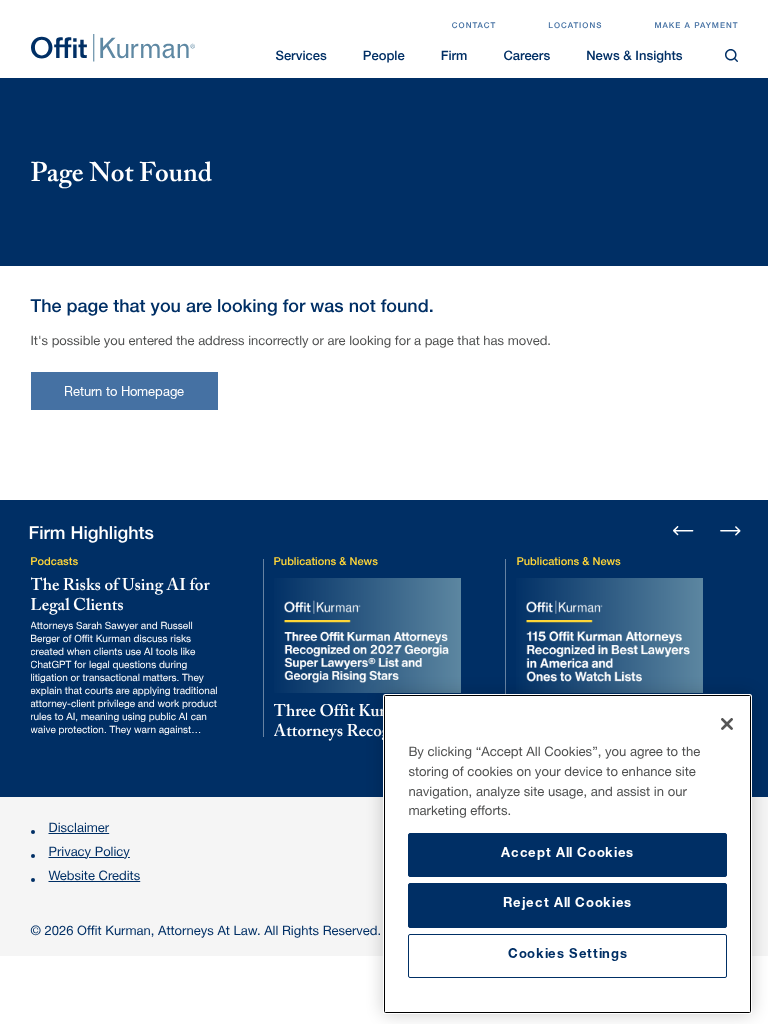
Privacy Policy (89, 853)
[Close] (727, 724)
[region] (567, 854)
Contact (474, 27)
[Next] (729, 529)
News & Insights (634, 57)
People (384, 57)
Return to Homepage (124, 393)
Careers (526, 57)
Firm (454, 57)
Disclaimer (79, 829)
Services (300, 57)
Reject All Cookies (567, 904)
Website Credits (95, 877)
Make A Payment (696, 27)
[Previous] (684, 532)
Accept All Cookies (567, 854)
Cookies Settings (568, 955)
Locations (575, 27)
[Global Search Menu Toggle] (732, 56)
